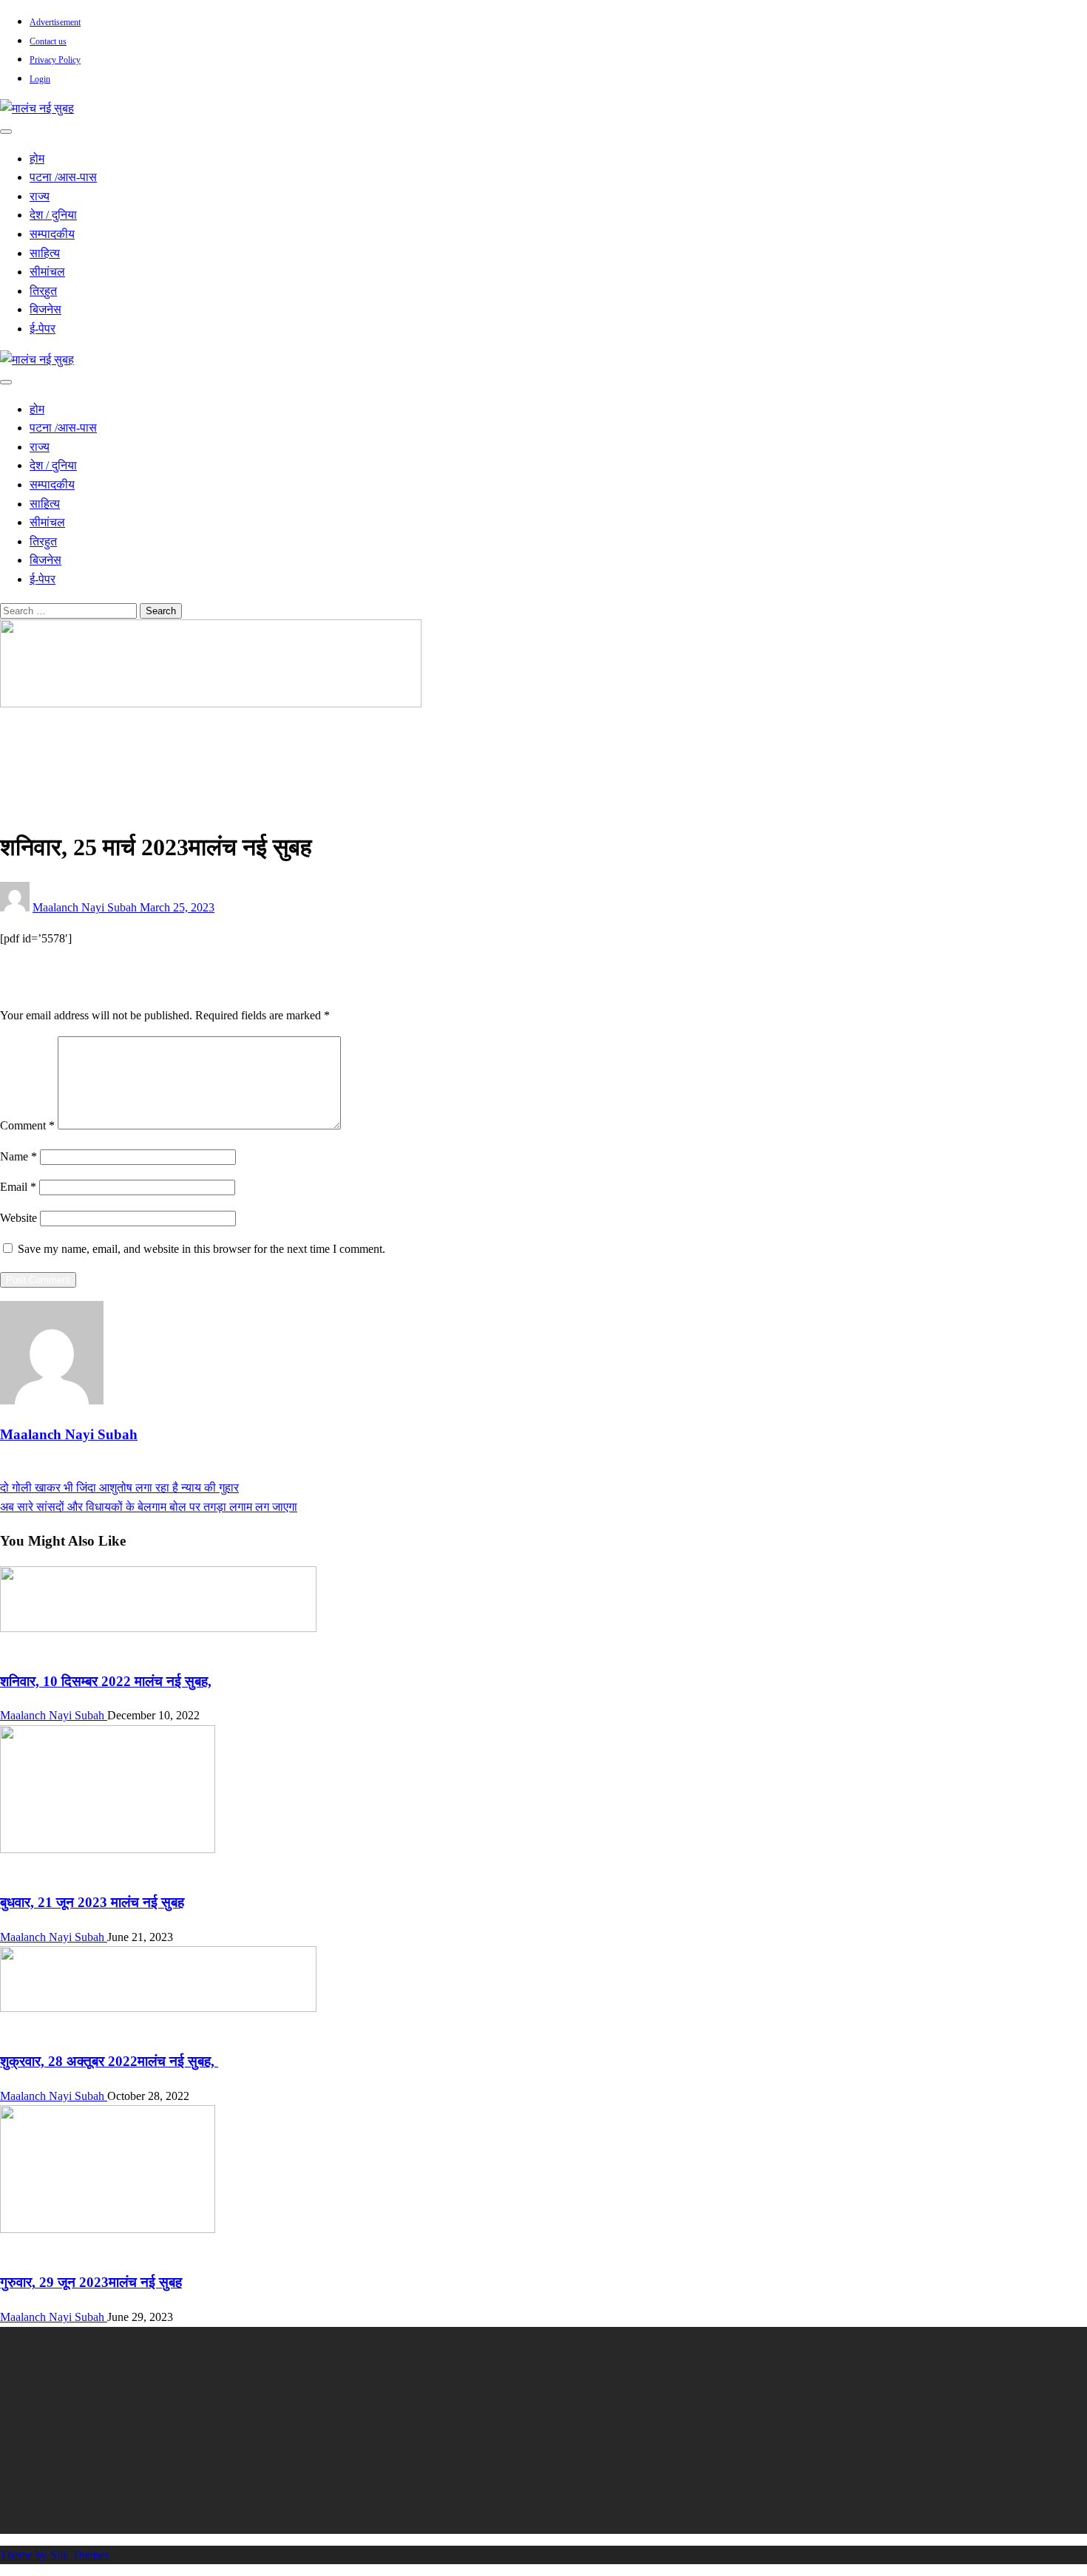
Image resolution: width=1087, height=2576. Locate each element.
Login (40, 79)
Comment (27, 1125)
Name (18, 1156)
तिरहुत (43, 291)
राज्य (40, 196)
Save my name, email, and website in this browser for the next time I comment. (202, 1249)
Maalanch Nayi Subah (86, 907)
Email (18, 1187)
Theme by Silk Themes (54, 2555)
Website (18, 1218)
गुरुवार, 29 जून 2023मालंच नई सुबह (91, 2282)
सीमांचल (47, 272)
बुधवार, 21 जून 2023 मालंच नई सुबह (92, 1902)
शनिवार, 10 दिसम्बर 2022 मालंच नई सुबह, (106, 1681)
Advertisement (55, 22)
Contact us (48, 41)
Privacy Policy (55, 60)
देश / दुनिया (53, 215)
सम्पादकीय (52, 234)
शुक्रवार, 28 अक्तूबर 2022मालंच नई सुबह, (109, 2061)
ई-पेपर (43, 329)
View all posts (33, 1469)
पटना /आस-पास (63, 177)
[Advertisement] (444, 2430)
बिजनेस (45, 309)
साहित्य (45, 253)
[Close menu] (6, 132)
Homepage (55, 734)
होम (37, 159)
